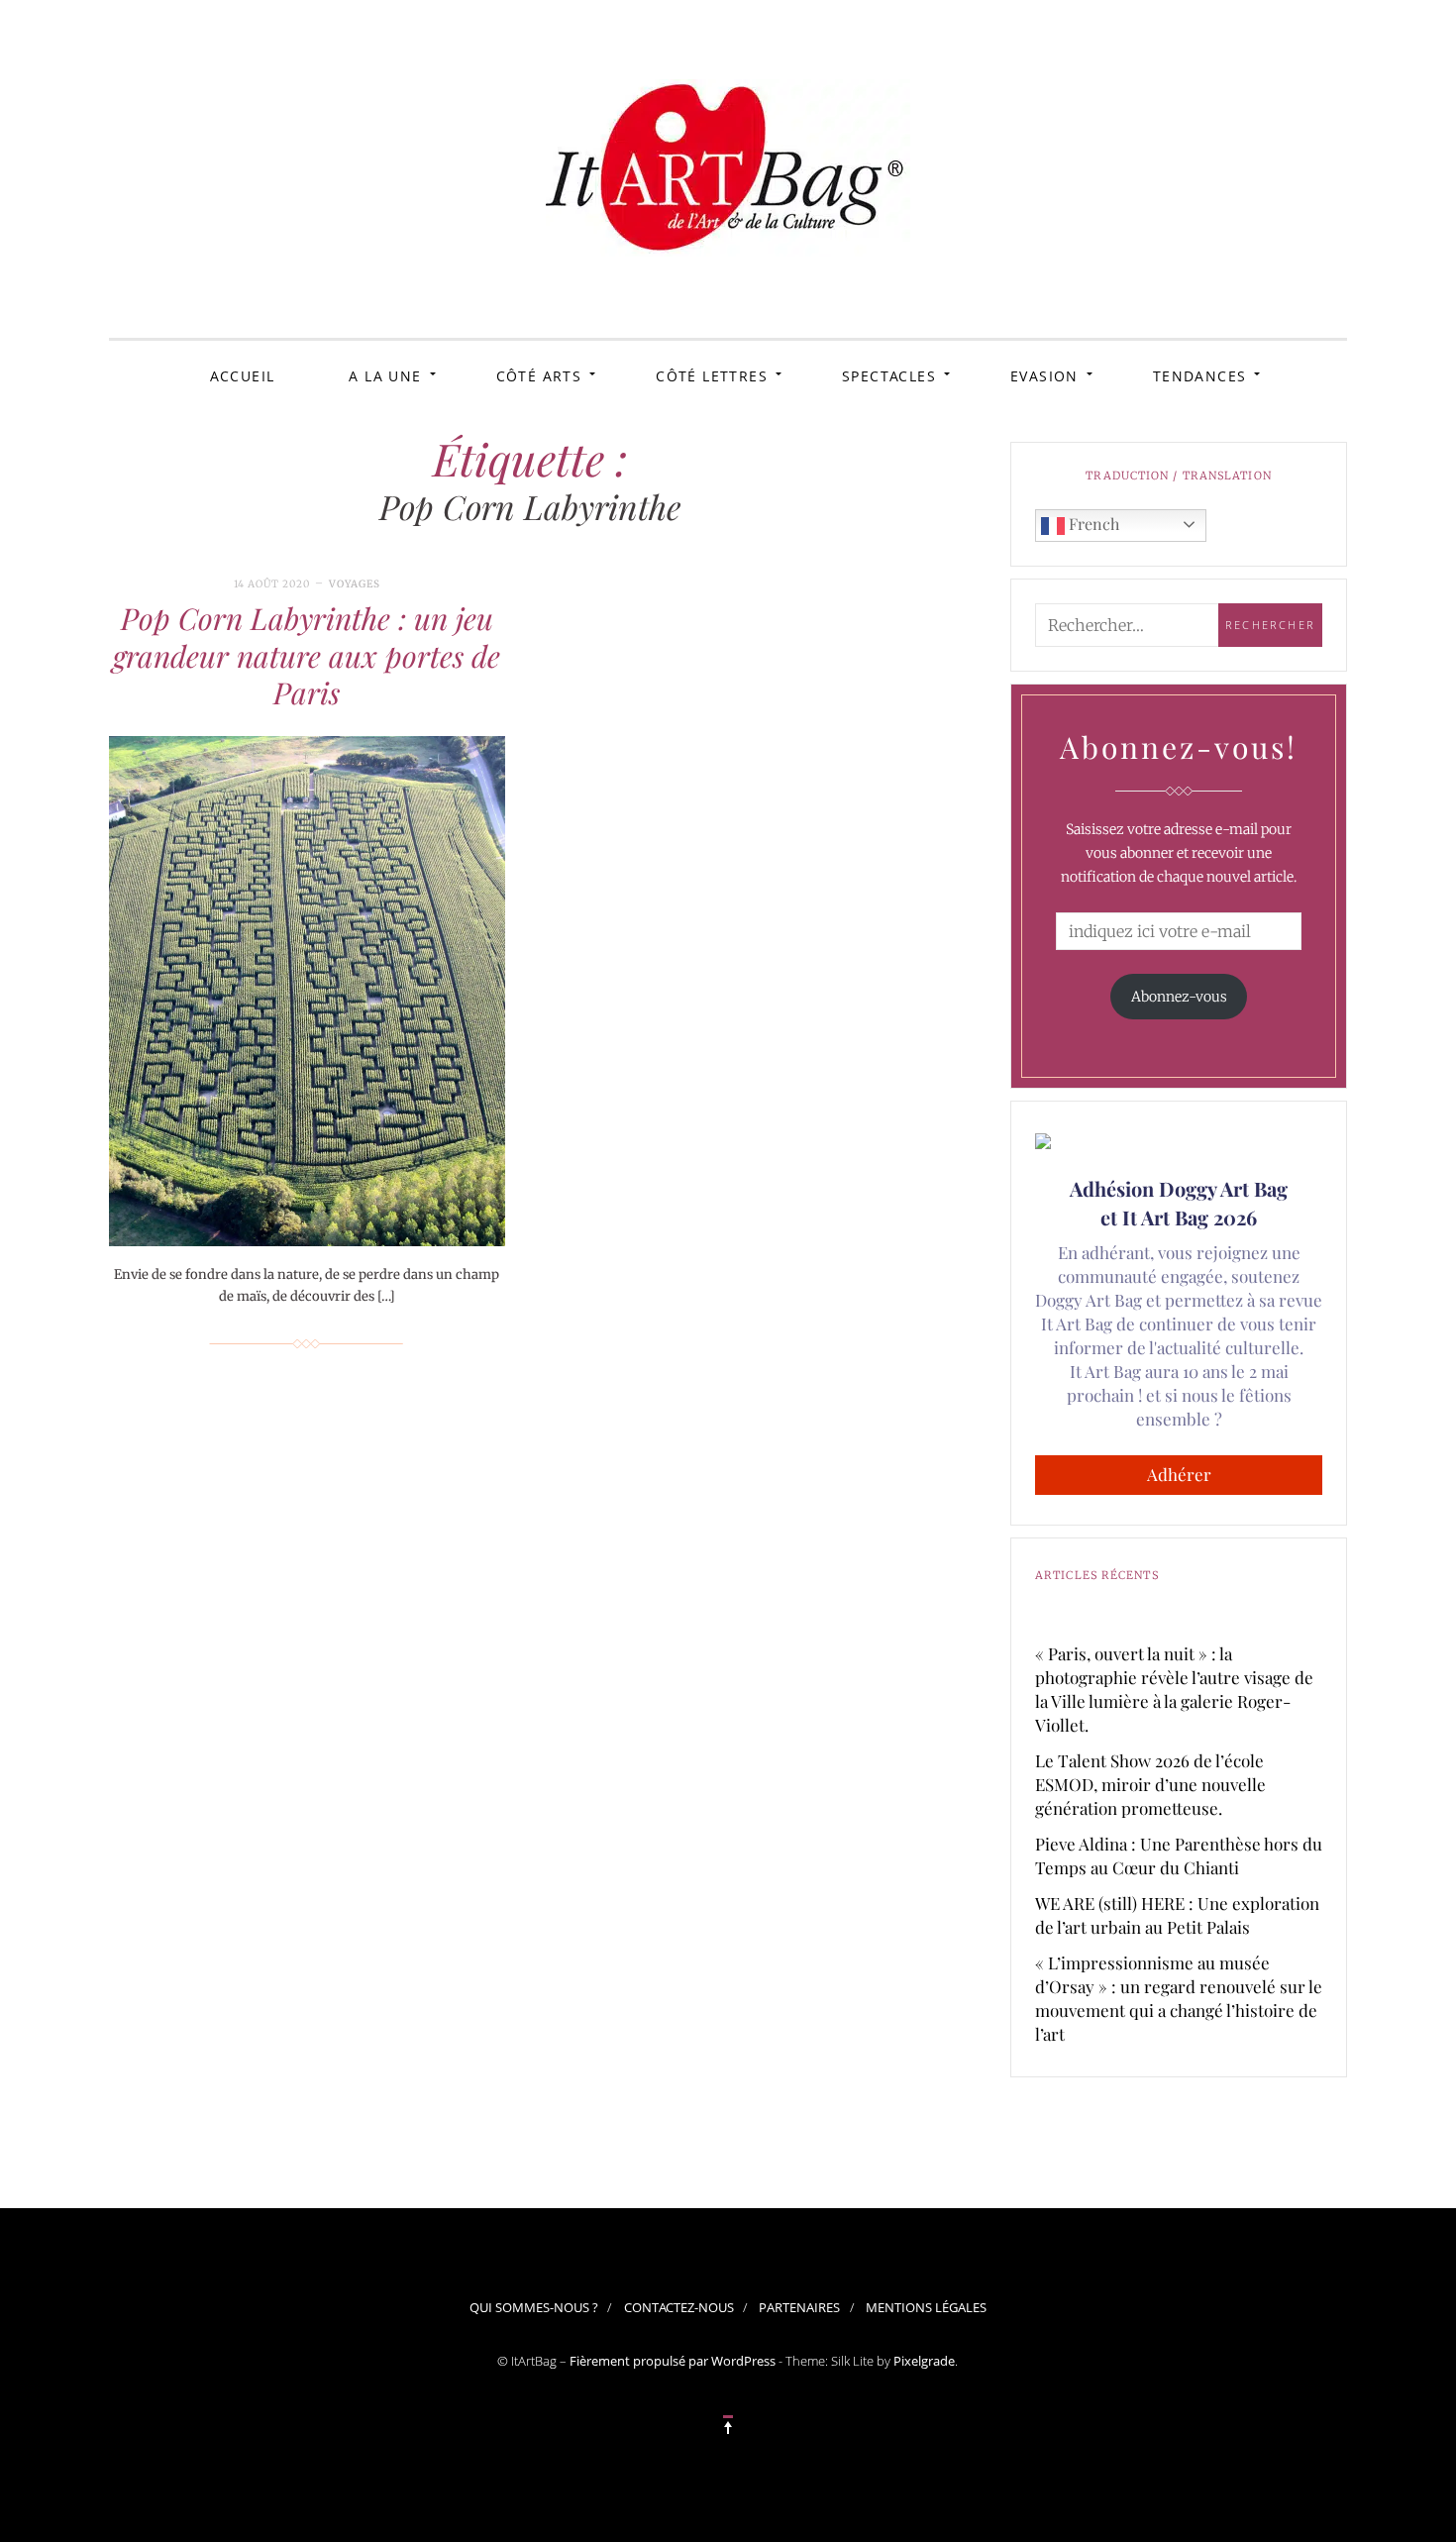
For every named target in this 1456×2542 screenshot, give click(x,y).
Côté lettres (712, 376)
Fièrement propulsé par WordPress (673, 2361)
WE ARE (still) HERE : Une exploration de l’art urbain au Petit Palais (1177, 1915)
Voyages (355, 584)
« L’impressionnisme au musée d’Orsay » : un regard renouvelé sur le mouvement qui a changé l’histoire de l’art (1179, 1998)
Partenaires (799, 2307)
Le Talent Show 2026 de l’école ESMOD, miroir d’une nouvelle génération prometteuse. (1150, 1784)
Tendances (1200, 376)
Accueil (243, 376)
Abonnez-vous (1179, 997)
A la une (385, 376)
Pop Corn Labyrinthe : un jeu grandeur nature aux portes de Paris (307, 655)
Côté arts (539, 376)
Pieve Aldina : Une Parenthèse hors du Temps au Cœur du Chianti (1179, 1855)
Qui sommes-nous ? (534, 2307)
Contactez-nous (679, 2307)
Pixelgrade (924, 2361)
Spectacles (889, 376)
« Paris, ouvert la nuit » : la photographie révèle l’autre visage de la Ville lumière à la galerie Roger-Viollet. (1174, 1689)
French (1092, 524)
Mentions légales (926, 2307)
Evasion (1044, 376)
